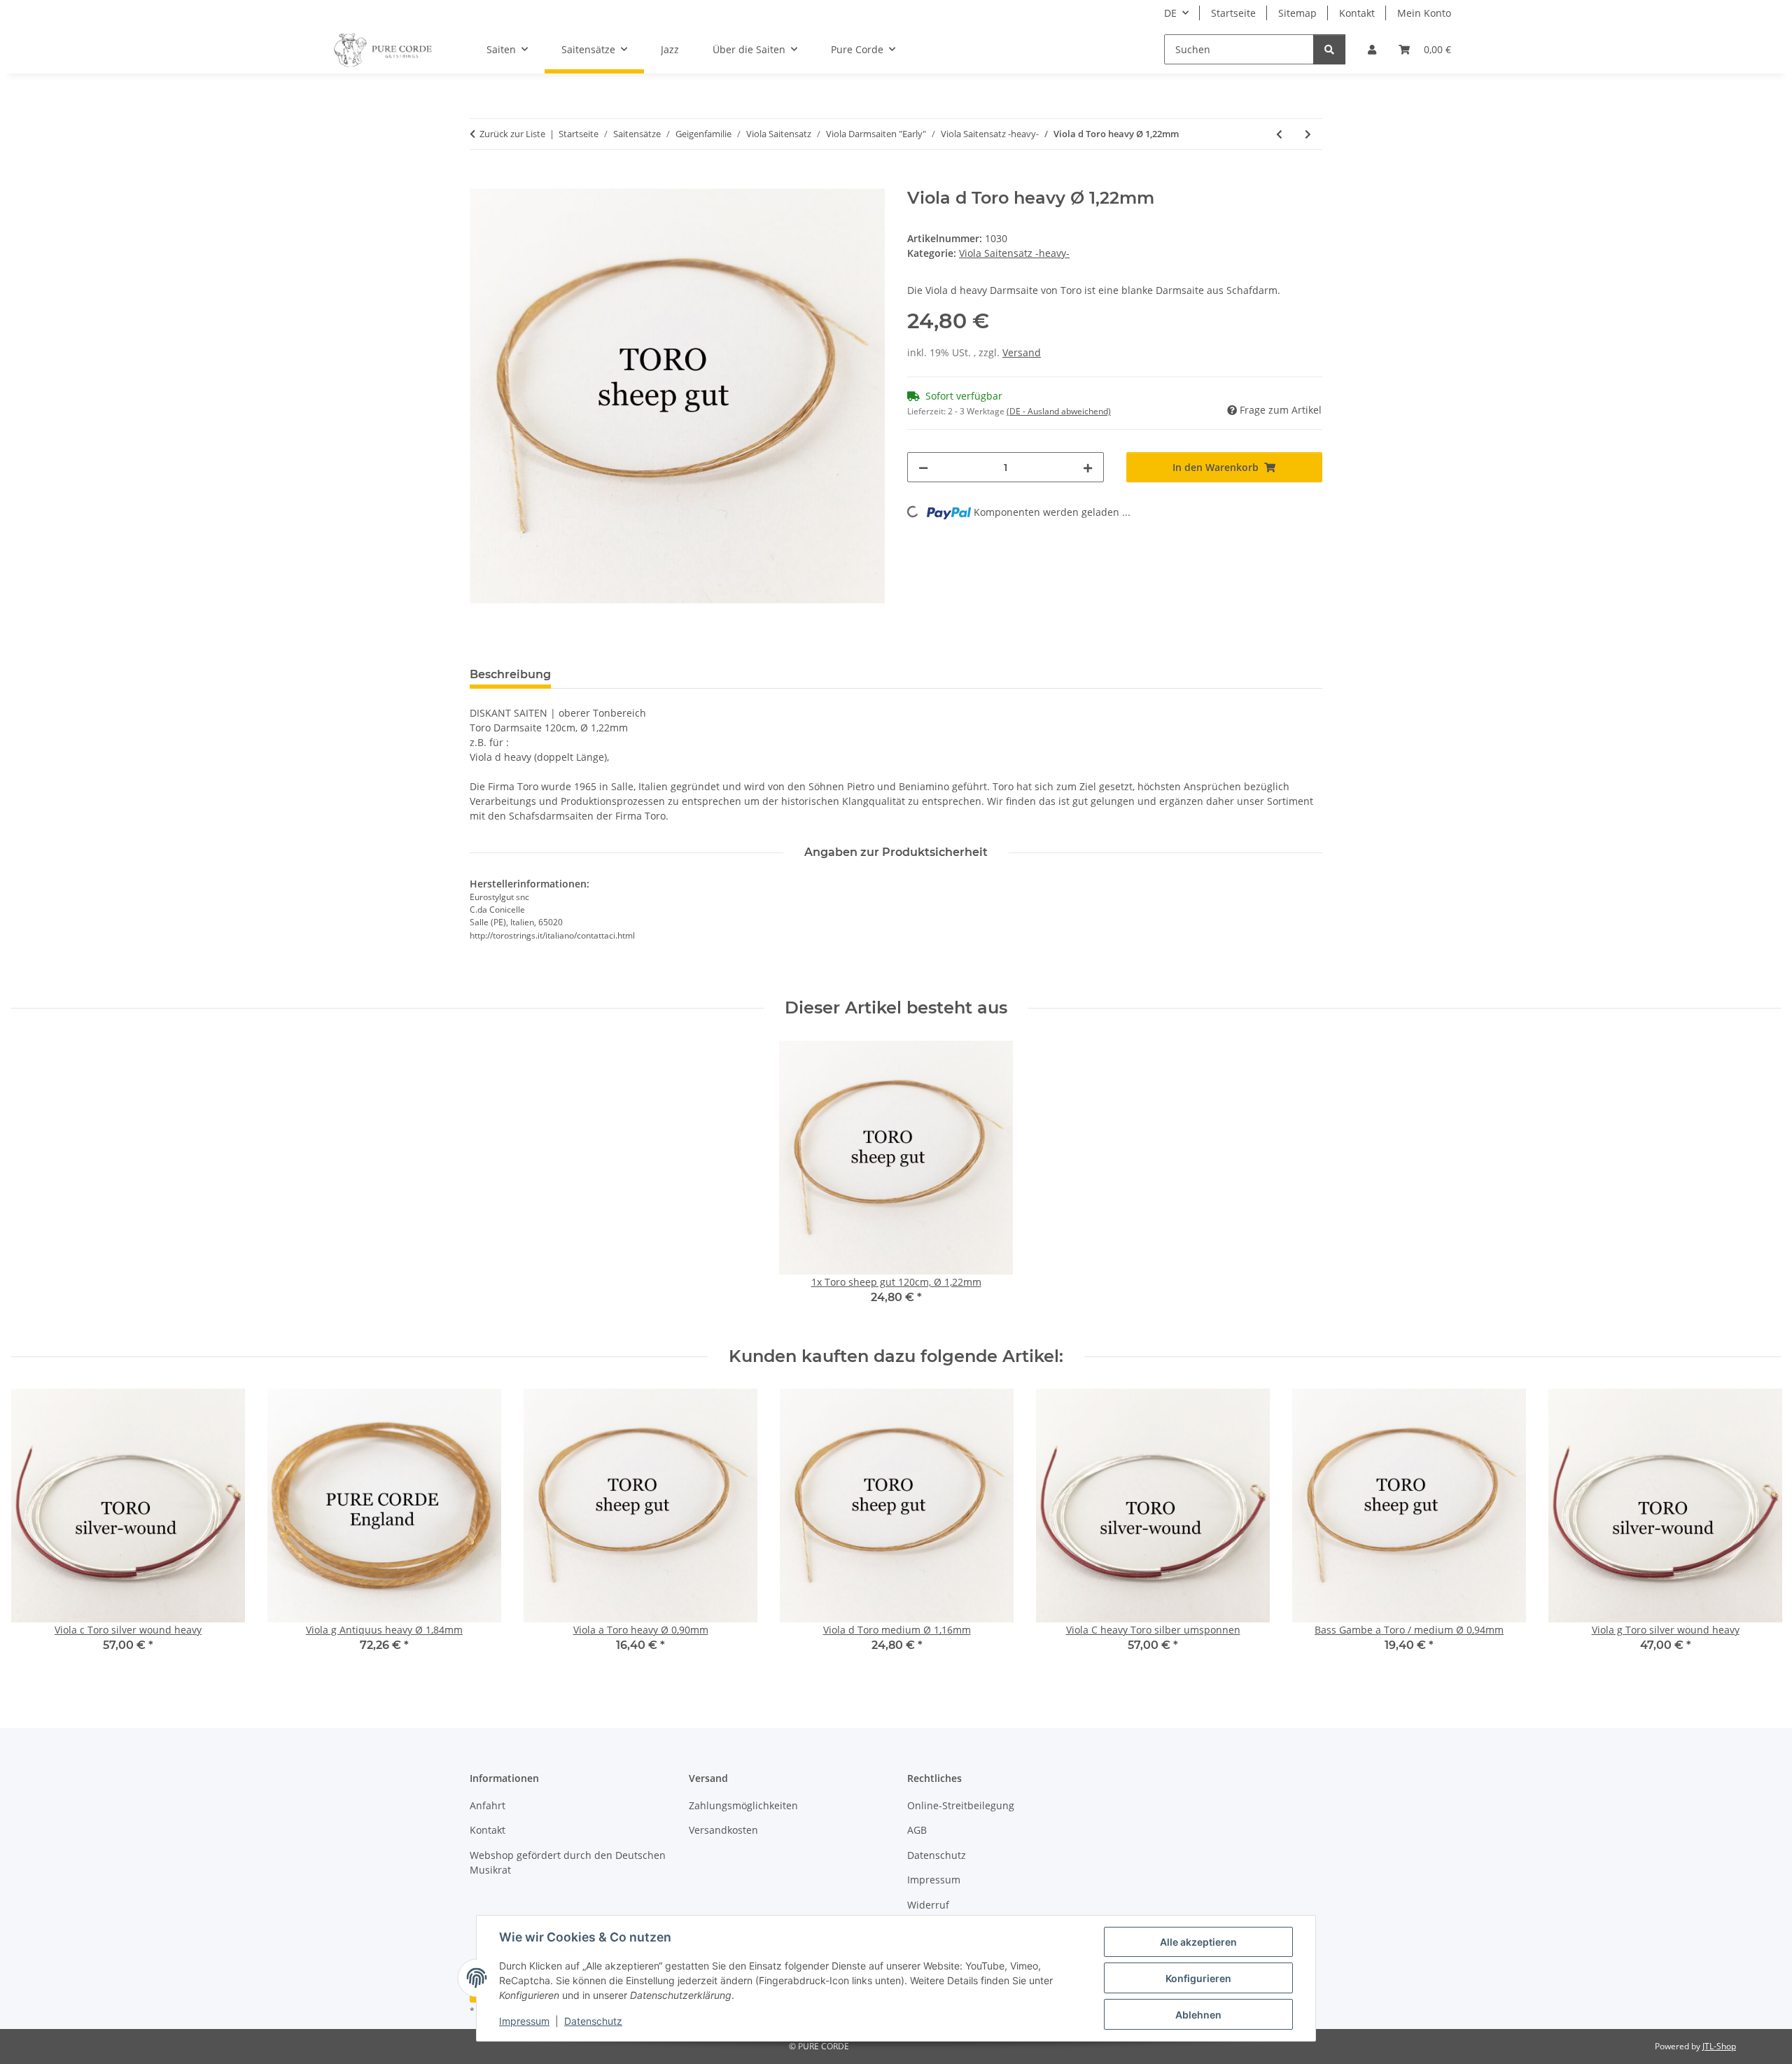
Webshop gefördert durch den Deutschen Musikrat (568, 1862)
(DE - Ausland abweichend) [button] (1059, 411)
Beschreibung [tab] (510, 674)
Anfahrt (488, 1805)
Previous (35, 1530)
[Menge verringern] (923, 467)
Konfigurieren (1198, 1978)
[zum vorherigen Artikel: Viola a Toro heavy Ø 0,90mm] (1279, 134)
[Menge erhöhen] (1088, 467)
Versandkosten (723, 1830)
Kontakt (1357, 13)
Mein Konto (1424, 13)
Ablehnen (1198, 2015)
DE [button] (1170, 13)
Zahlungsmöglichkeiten (743, 1805)
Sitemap (1297, 13)
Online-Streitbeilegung (961, 1805)
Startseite (1233, 13)
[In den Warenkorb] (481, 181)
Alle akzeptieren (1198, 1942)
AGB (917, 1830)
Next (1758, 1530)
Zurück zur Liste (512, 134)
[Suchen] (1329, 49)
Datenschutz (593, 2021)
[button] (1372, 49)
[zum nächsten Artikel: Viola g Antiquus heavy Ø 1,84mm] (1308, 134)
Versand (1022, 352)
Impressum (524, 2021)
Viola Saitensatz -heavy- (1014, 253)
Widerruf (928, 1905)
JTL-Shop (1719, 2046)
